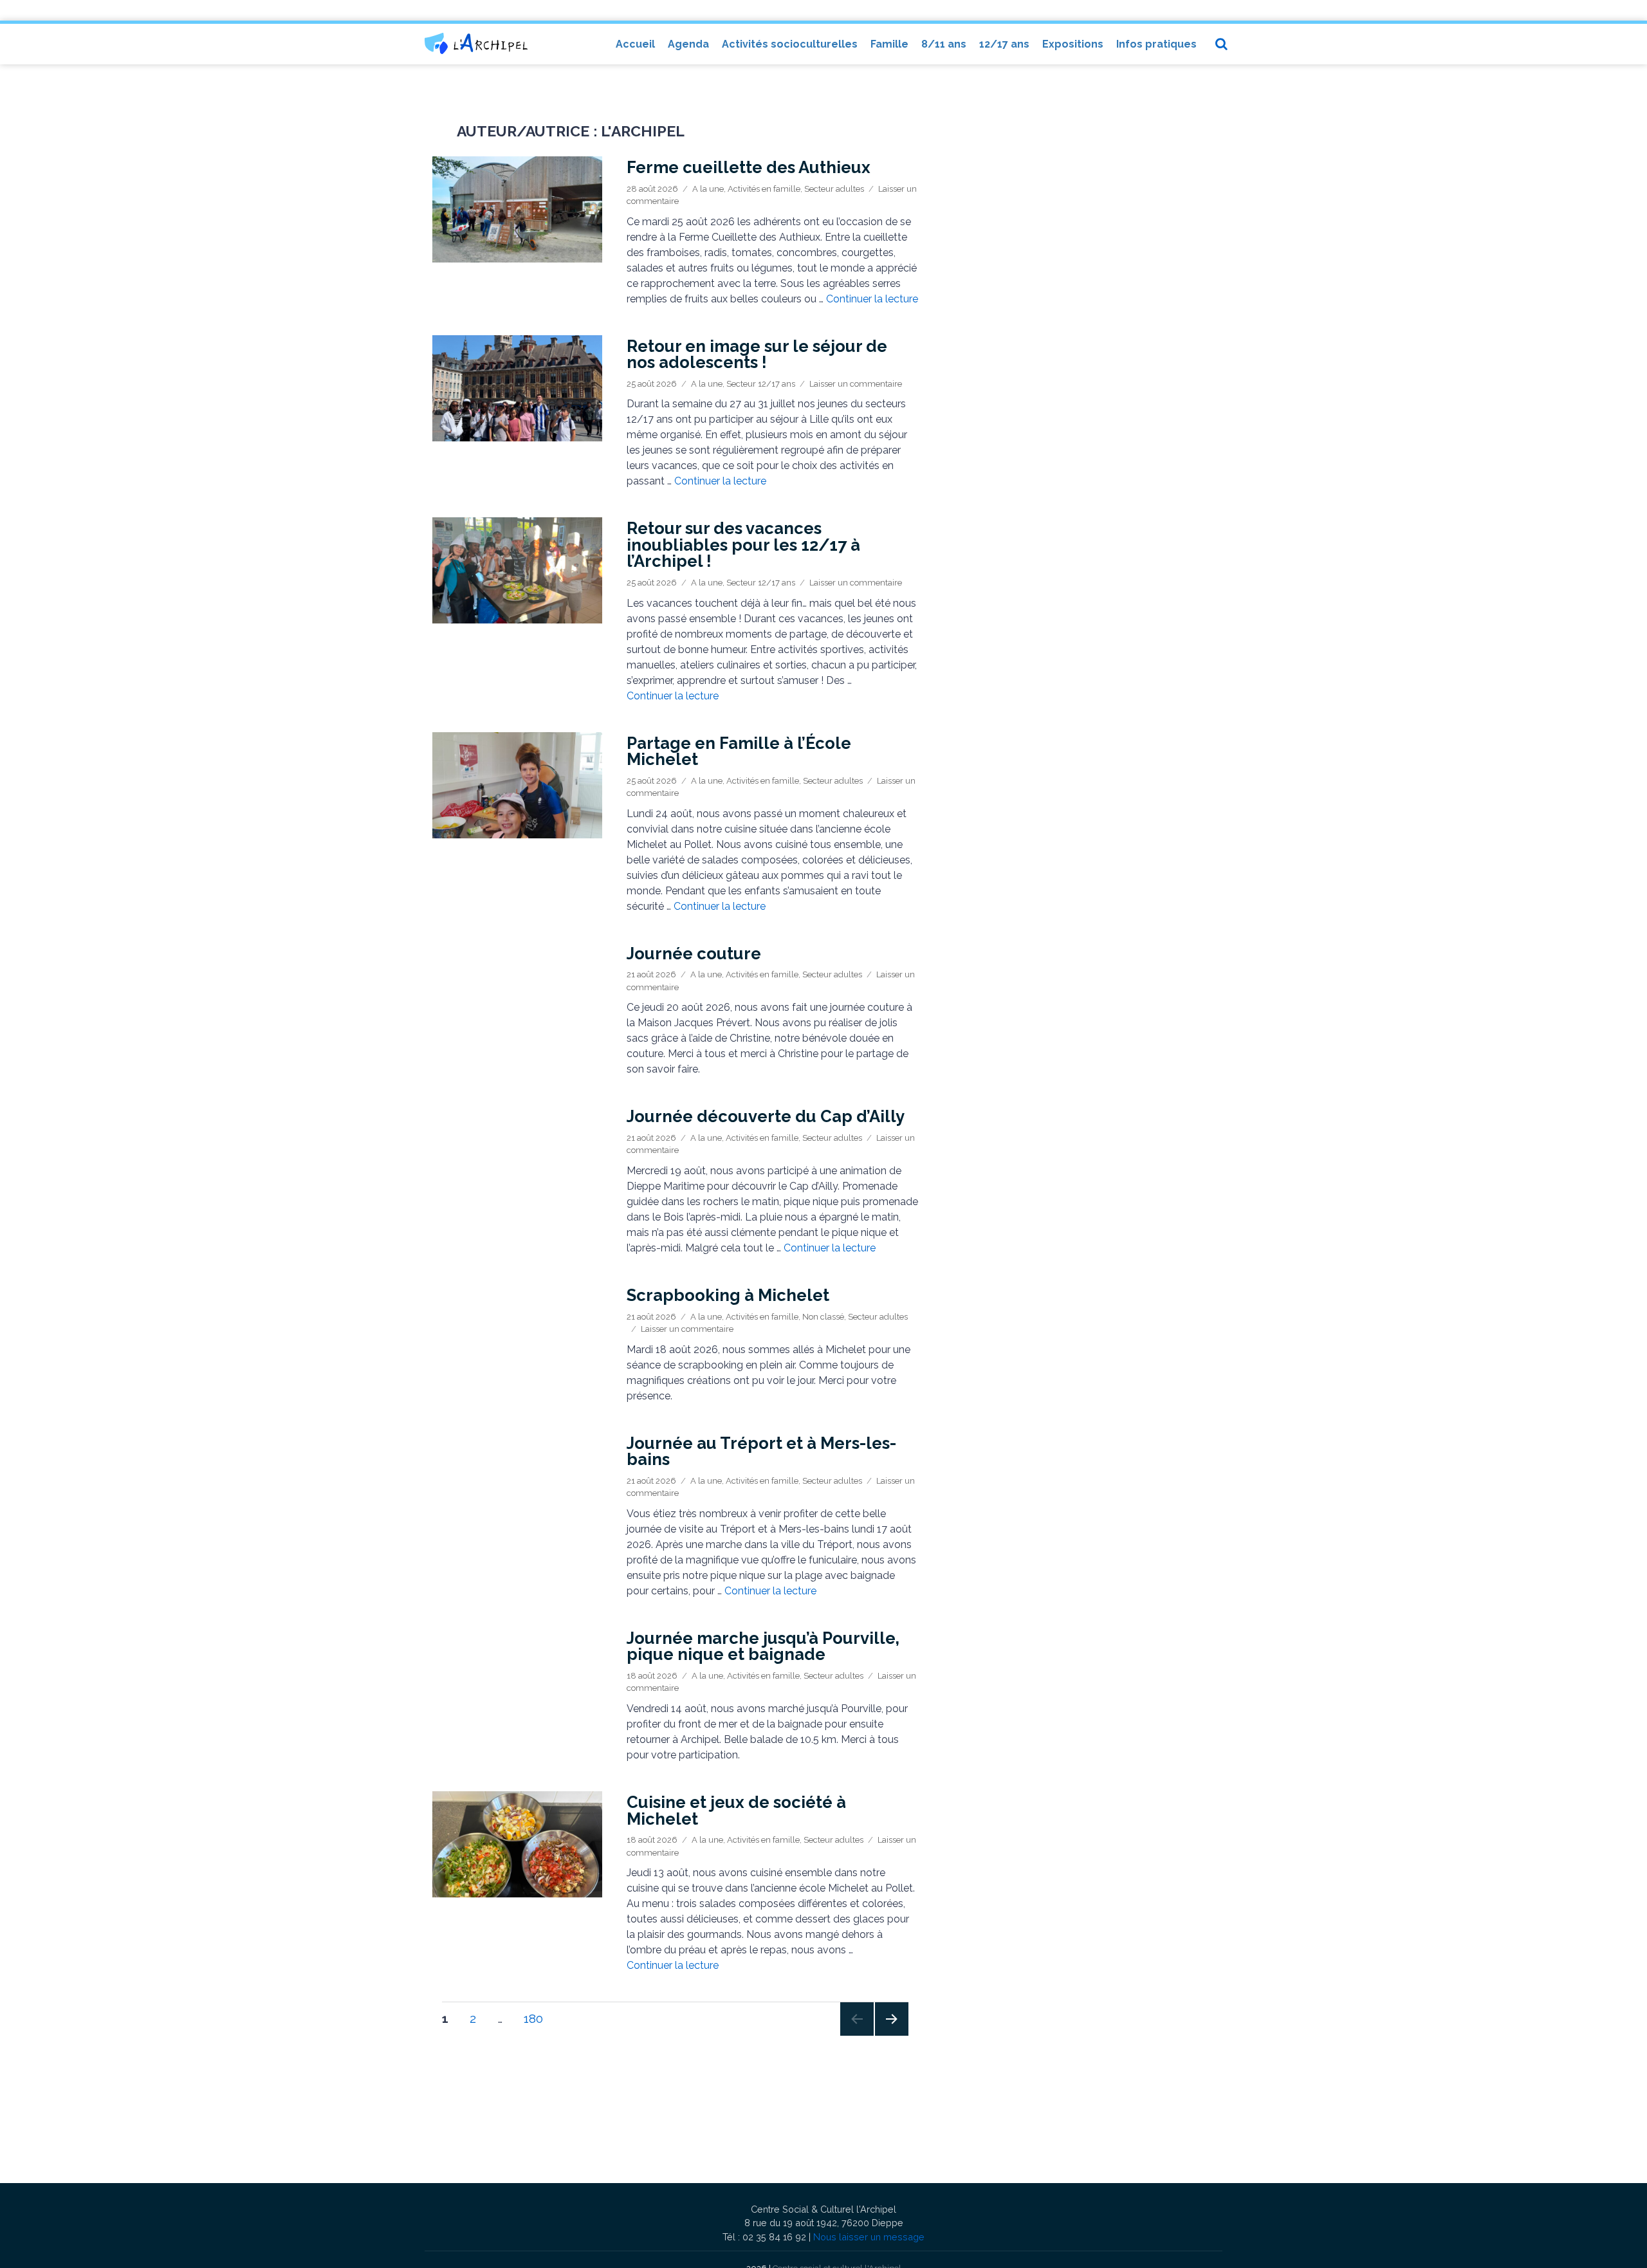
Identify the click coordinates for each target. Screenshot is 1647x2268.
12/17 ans (1004, 44)
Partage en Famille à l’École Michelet (739, 751)
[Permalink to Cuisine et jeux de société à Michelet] (517, 1844)
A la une (708, 189)
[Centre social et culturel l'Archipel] (476, 43)
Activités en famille (764, 189)
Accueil (635, 44)
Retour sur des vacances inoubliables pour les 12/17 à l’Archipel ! (743, 545)
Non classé (823, 1317)
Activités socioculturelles (790, 44)
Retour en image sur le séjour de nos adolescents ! (757, 355)
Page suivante (891, 2035)
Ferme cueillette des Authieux (749, 167)
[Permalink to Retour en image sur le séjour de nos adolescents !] (517, 388)
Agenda (688, 44)
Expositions (1073, 44)
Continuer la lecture (872, 299)
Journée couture (694, 954)
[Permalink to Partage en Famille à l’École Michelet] (517, 785)
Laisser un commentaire (856, 384)
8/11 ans (944, 44)
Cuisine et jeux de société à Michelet (736, 1811)
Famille (889, 44)
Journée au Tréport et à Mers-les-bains (761, 1452)
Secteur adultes (834, 189)
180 (538, 2018)
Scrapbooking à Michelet (728, 1295)
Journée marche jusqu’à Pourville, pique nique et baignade (763, 1646)
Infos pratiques (1156, 44)
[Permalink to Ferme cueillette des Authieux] (517, 209)
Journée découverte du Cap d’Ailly (766, 1116)
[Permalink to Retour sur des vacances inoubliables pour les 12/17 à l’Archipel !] (517, 570)
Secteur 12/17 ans (761, 384)
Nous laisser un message (869, 2237)
